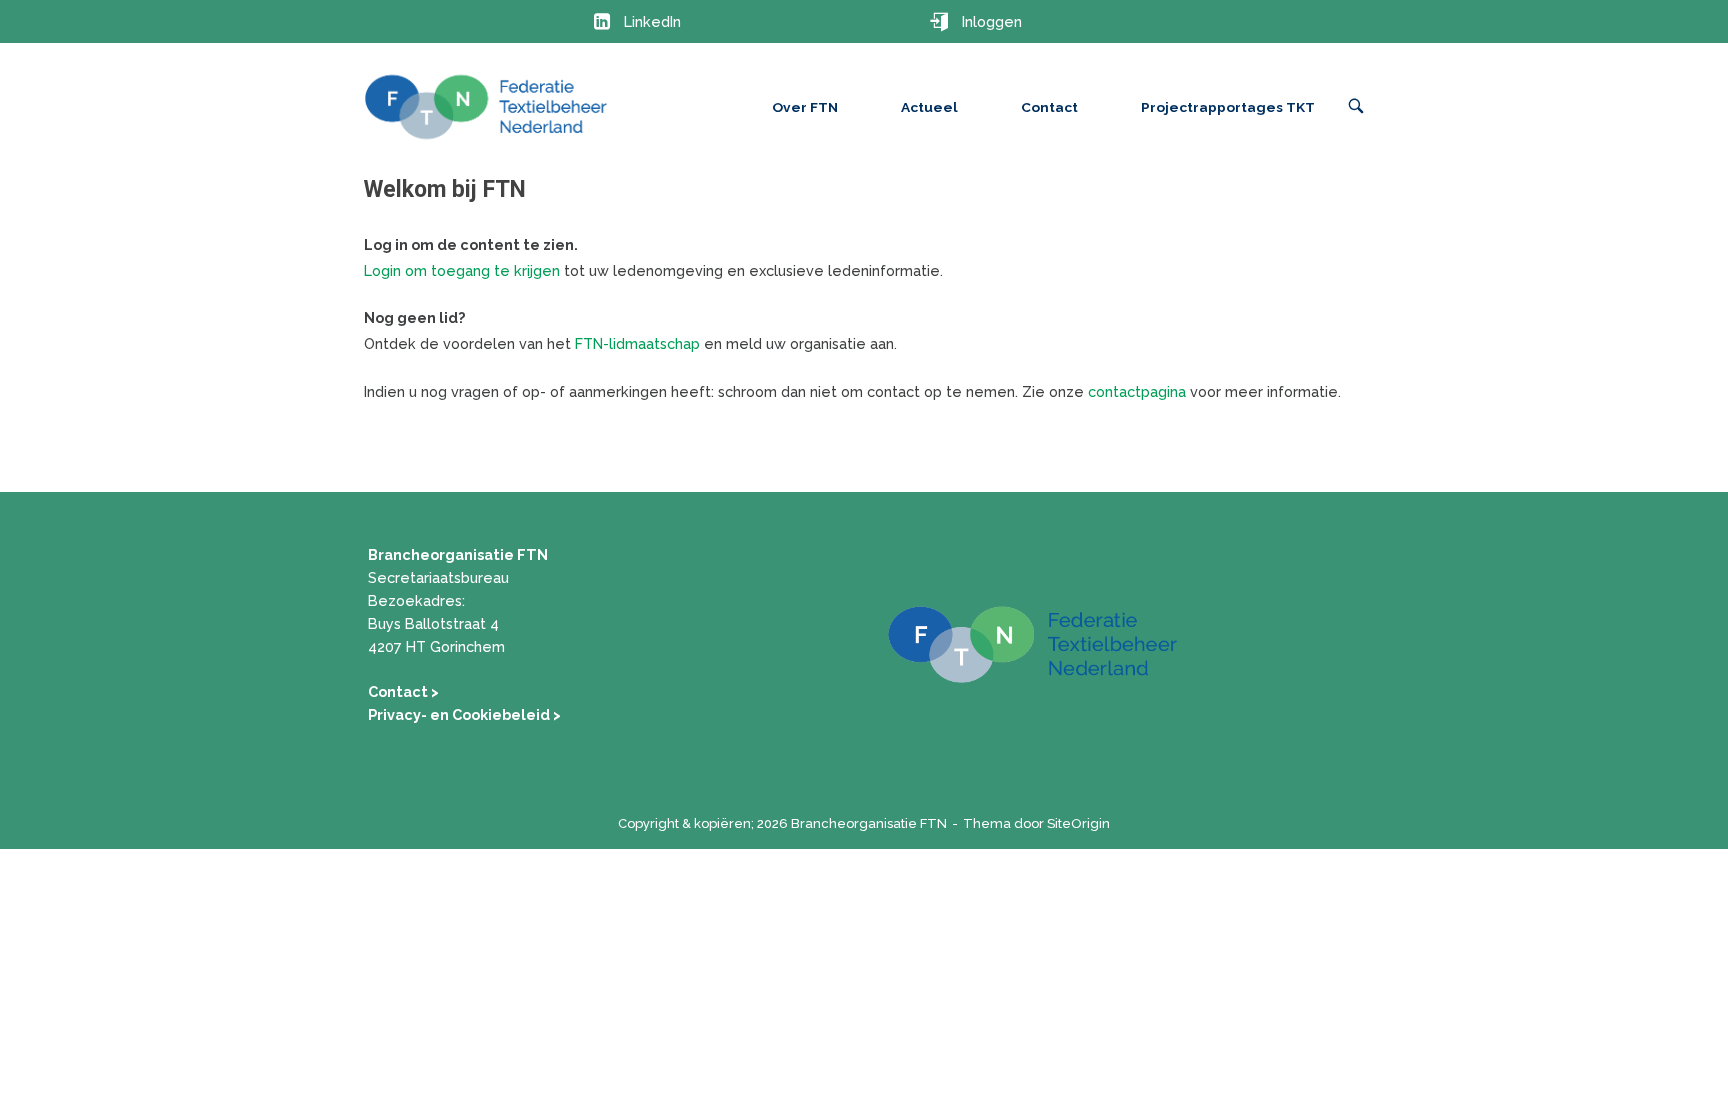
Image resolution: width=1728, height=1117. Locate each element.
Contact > (403, 691)
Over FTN (805, 107)
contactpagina (1137, 391)
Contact (1049, 107)
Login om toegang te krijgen (462, 270)
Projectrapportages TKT (1228, 107)
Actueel (929, 107)
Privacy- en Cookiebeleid (460, 714)
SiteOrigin (1078, 823)
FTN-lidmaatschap (637, 343)
